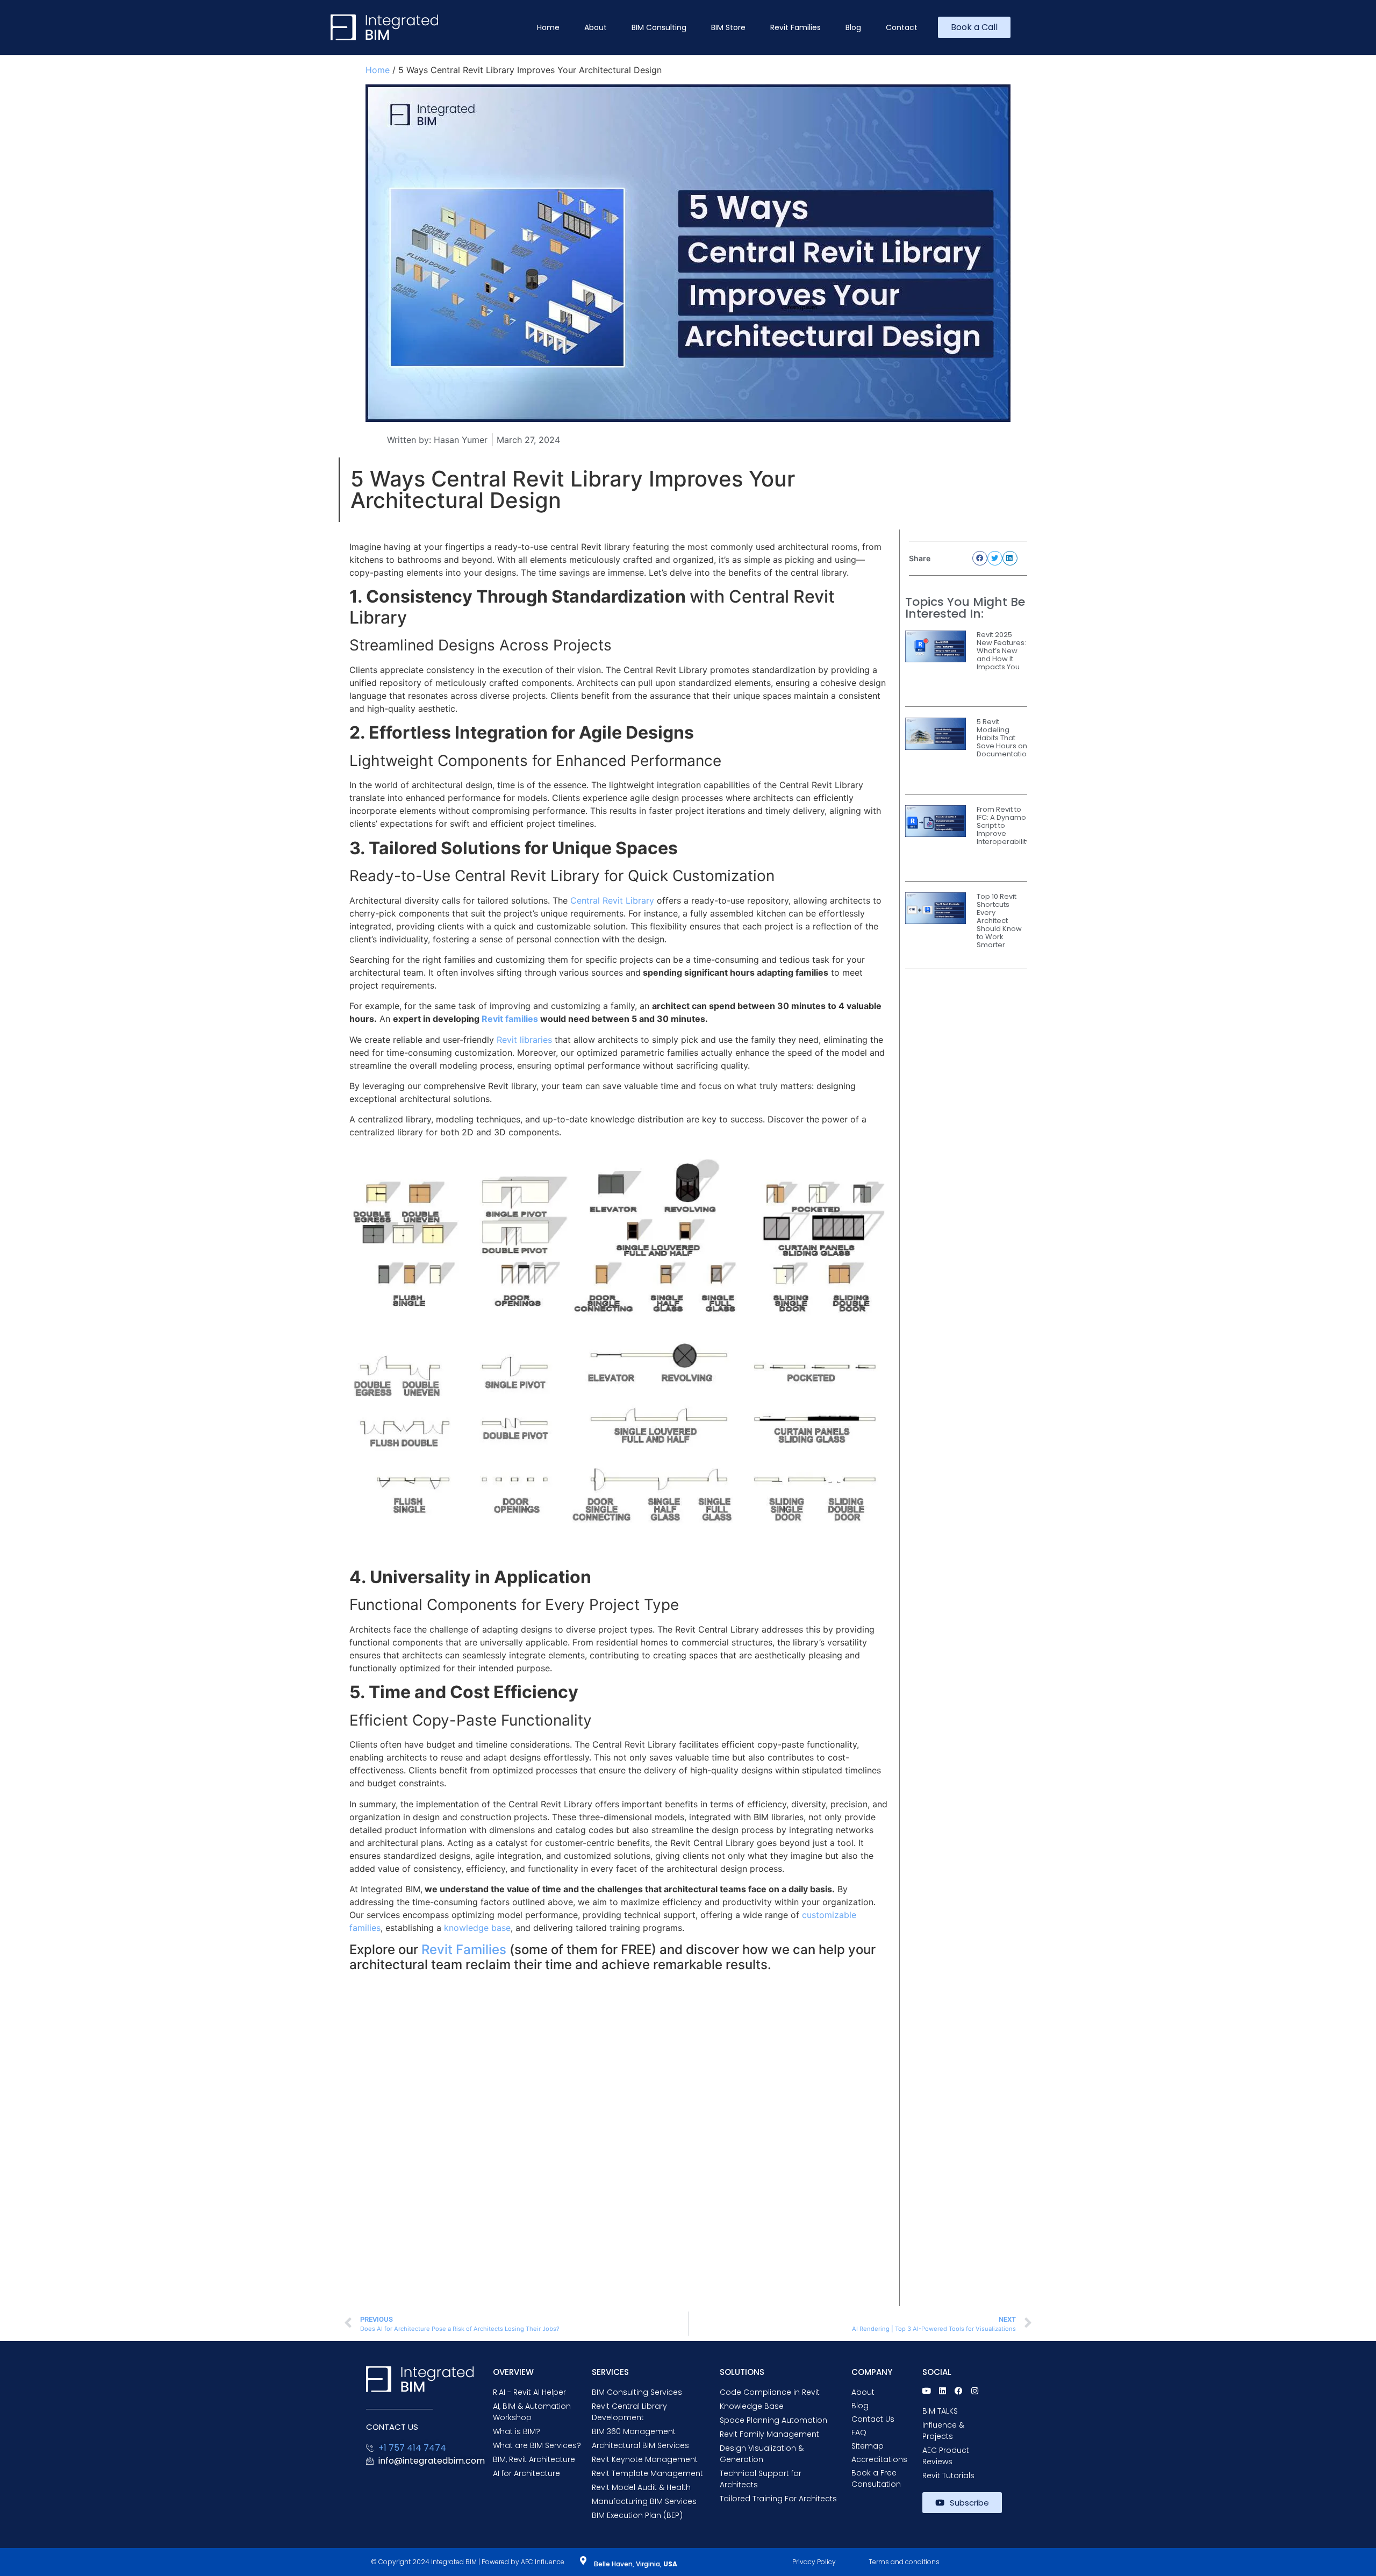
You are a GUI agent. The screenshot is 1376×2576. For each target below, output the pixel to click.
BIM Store (728, 27)
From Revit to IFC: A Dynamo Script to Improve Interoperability (1003, 825)
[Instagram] (975, 2391)
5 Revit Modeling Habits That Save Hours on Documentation (1004, 738)
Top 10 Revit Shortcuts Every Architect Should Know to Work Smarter (999, 921)
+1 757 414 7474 (412, 2448)
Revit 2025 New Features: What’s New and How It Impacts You (1001, 651)
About (596, 27)
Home (548, 27)
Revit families (510, 1019)
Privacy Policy (814, 2562)
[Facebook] (959, 2391)
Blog (853, 27)
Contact (902, 27)
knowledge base (476, 1928)
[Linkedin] (943, 2391)
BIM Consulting (659, 27)
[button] (980, 558)
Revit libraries (524, 1040)
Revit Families (795, 27)
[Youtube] (926, 2391)
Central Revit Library (612, 900)
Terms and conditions (904, 2562)
